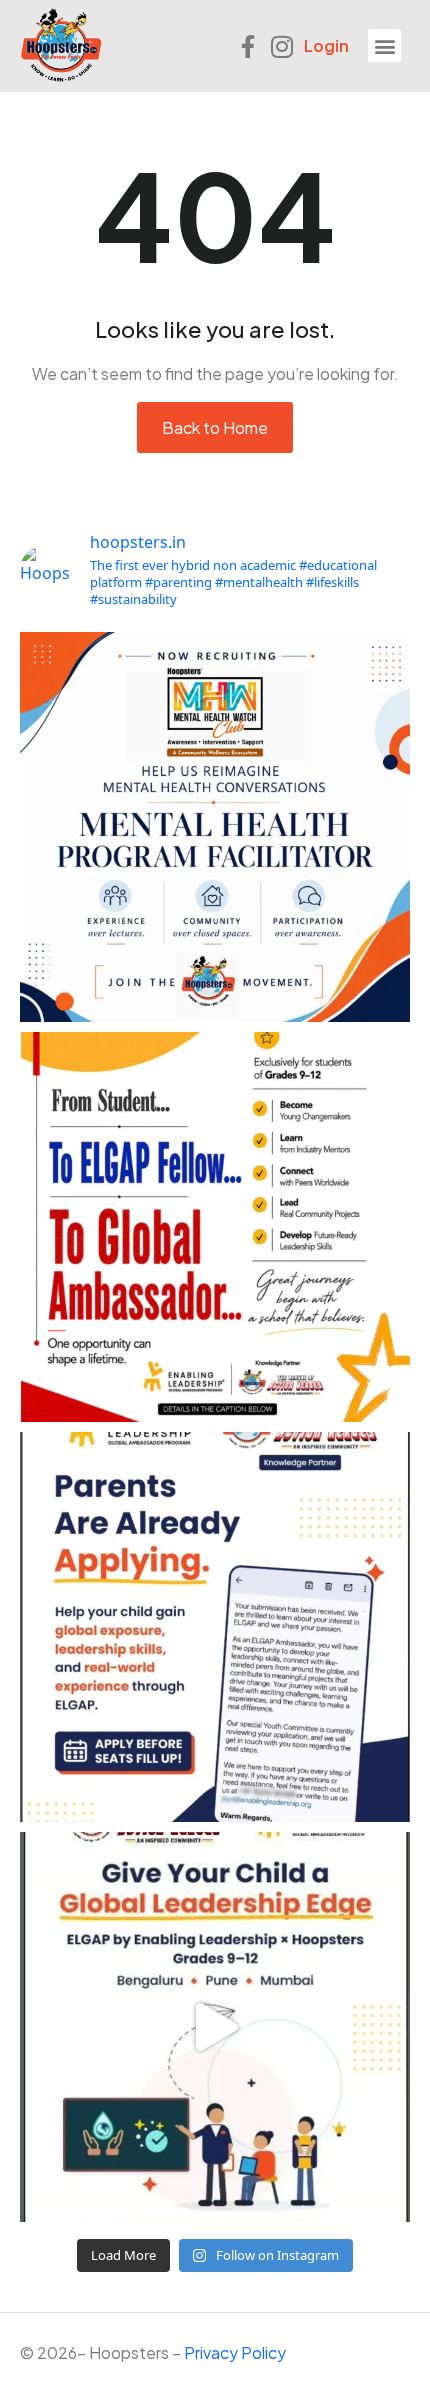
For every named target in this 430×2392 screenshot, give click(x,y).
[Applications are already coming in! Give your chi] (215, 1627)
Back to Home (215, 427)
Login (326, 45)
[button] (384, 45)
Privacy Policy (235, 2352)
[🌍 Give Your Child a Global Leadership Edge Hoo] (215, 2027)
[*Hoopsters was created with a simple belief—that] (215, 827)
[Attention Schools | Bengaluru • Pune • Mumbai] (215, 1227)
